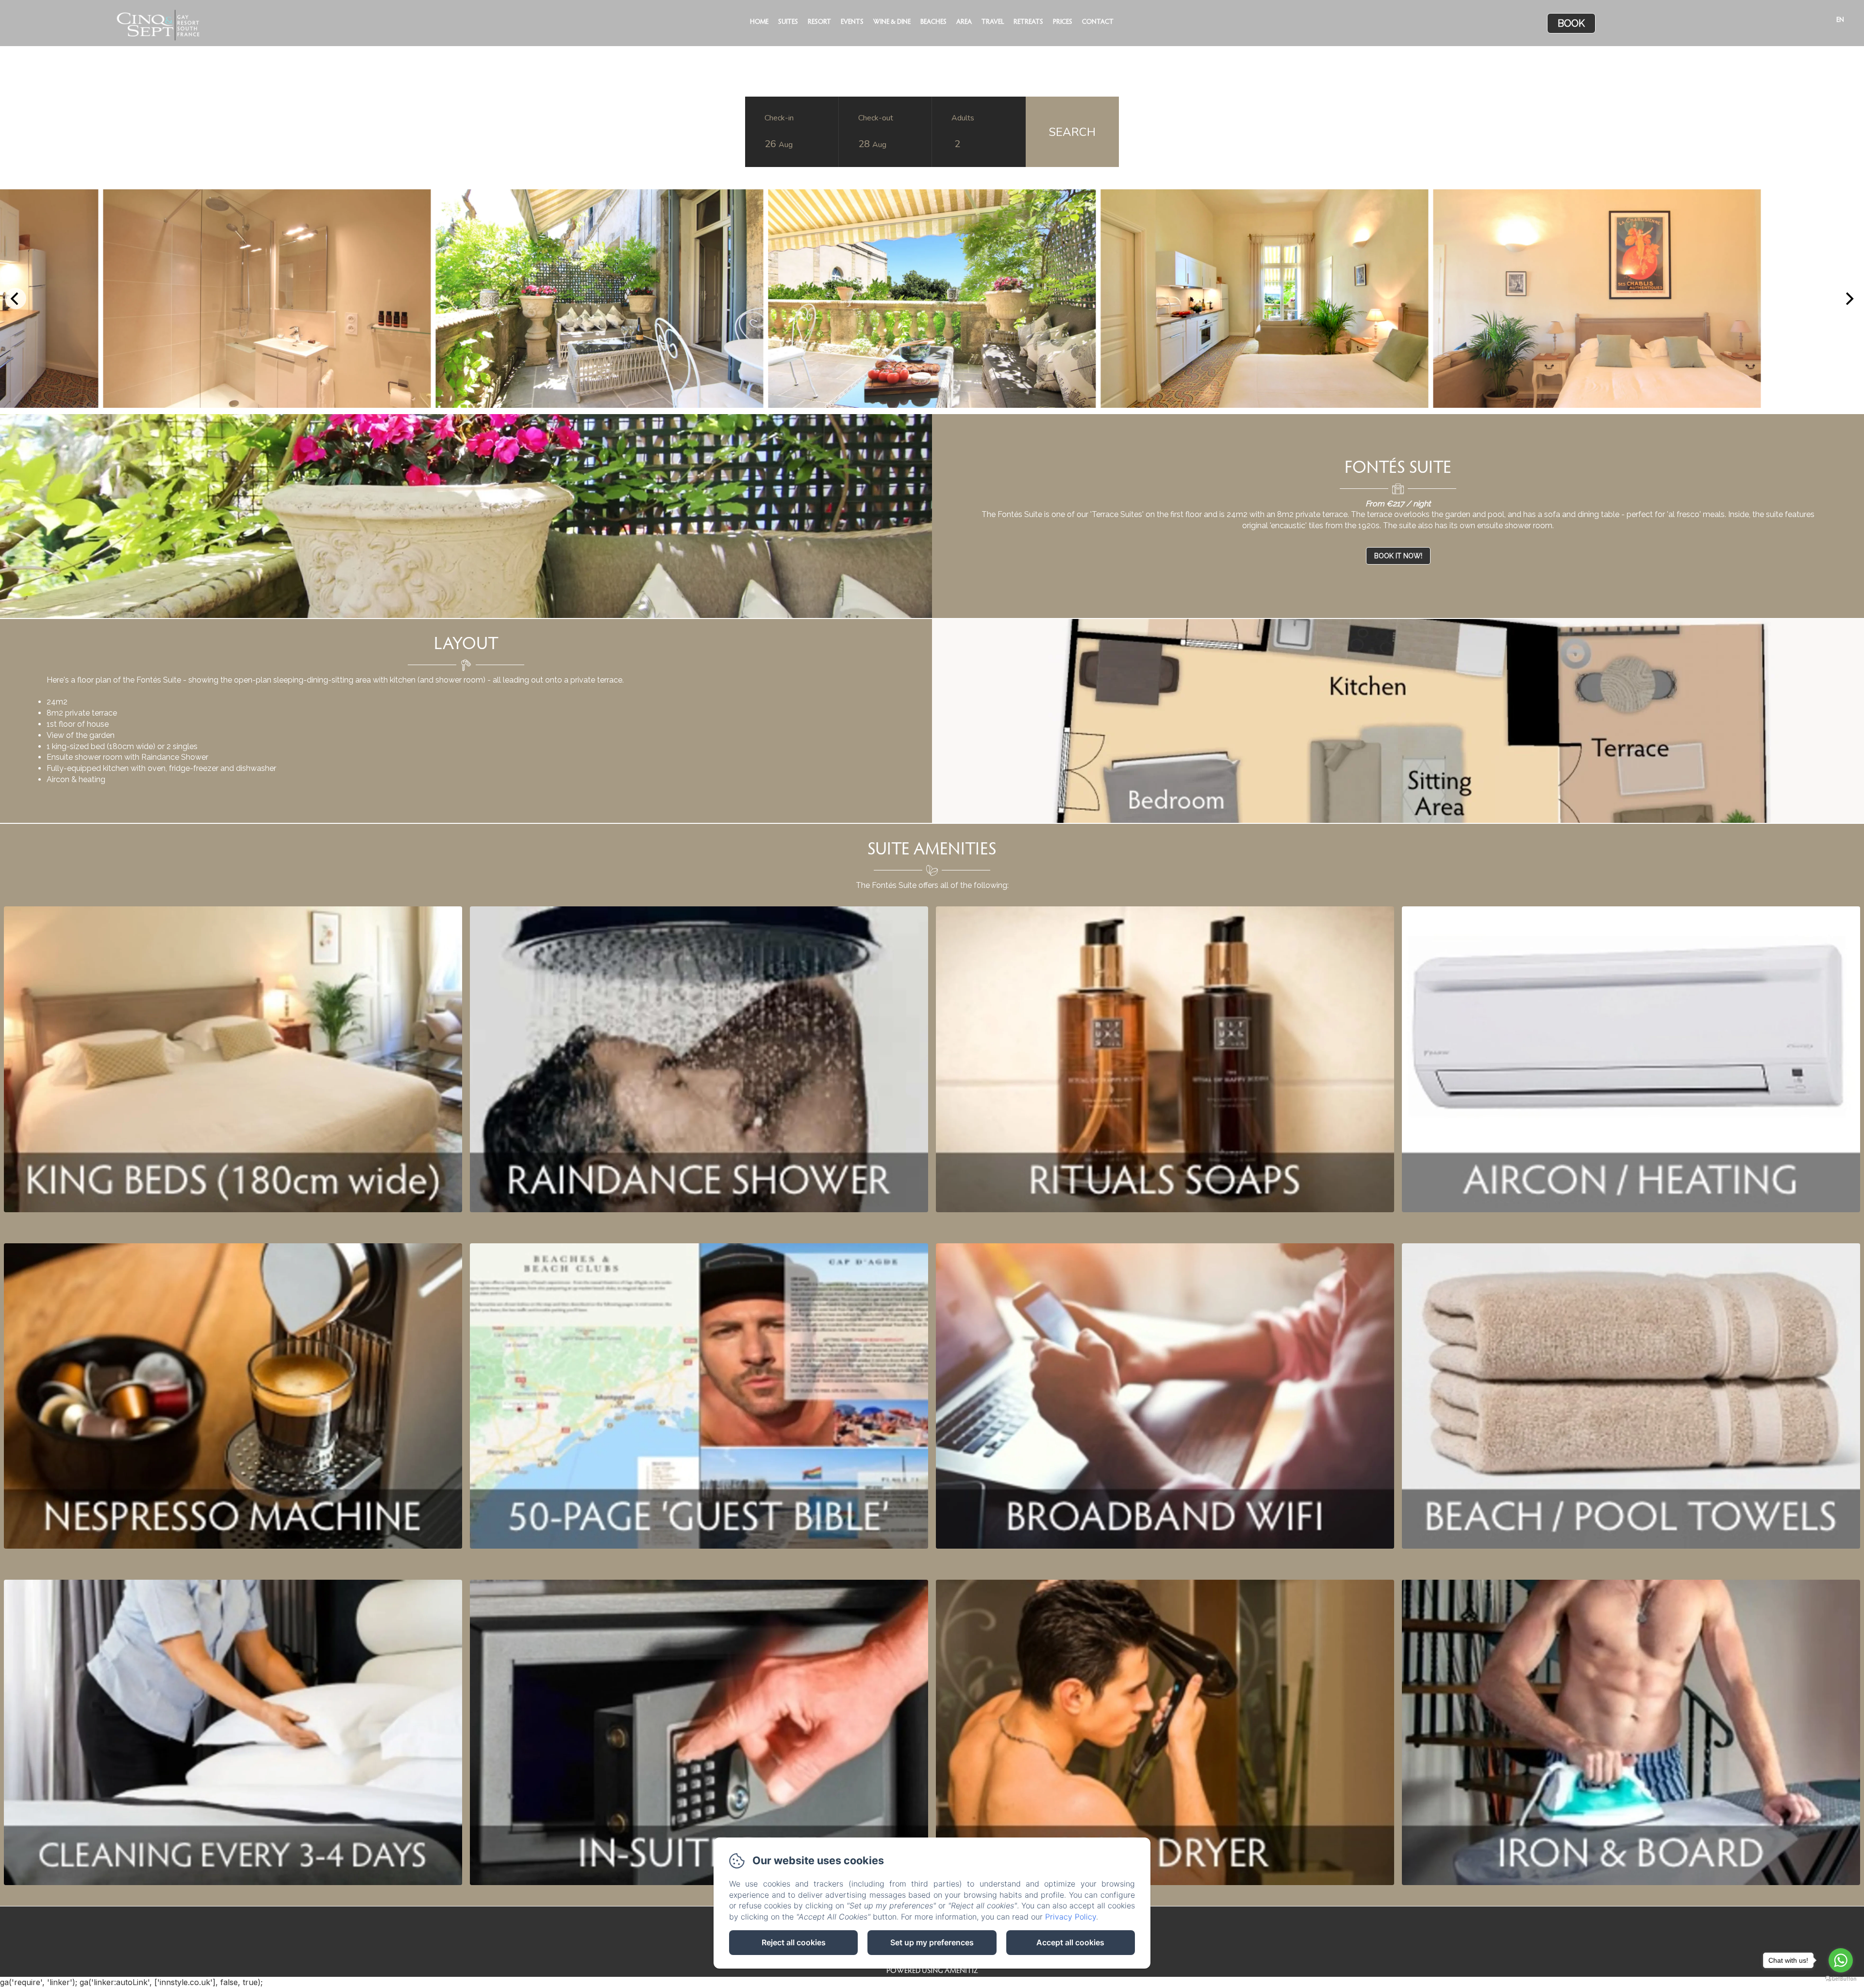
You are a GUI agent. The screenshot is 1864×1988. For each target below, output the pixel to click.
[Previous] (16, 299)
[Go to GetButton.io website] (1841, 1979)
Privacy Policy (1071, 1917)
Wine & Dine (892, 22)
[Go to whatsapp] (1841, 1960)
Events (852, 22)
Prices (1063, 22)
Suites (788, 22)
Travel (993, 22)
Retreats (1028, 22)
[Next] (1848, 299)
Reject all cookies (794, 1942)
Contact (1098, 22)
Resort (819, 22)
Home (759, 22)
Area (964, 22)
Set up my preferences (932, 1942)
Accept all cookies (1070, 1942)
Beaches (933, 22)
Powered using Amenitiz (932, 1971)
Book (1571, 23)
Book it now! (1398, 556)
